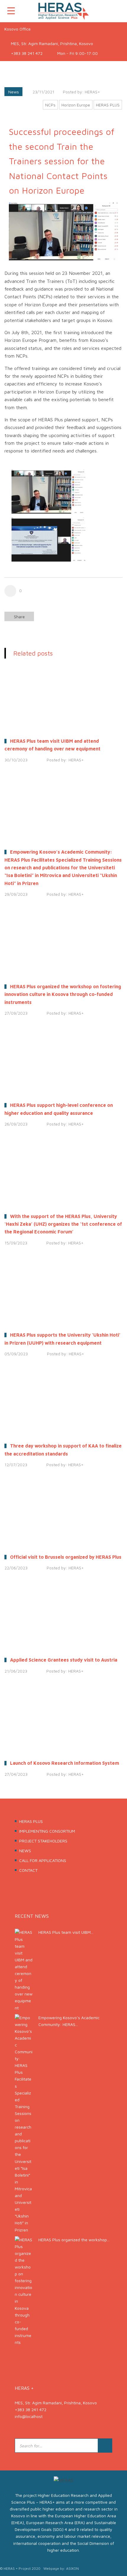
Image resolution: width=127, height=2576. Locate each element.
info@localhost (29, 2416)
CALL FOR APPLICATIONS (43, 1860)
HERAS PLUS (108, 105)
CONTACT (28, 1870)
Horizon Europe (76, 105)
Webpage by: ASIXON (61, 2568)
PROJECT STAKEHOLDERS (43, 1841)
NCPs (50, 105)
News (14, 92)
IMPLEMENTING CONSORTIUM (47, 1831)
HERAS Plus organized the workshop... (74, 2240)
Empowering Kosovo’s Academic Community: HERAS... (69, 2021)
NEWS (25, 1851)
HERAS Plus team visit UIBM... (66, 1932)
